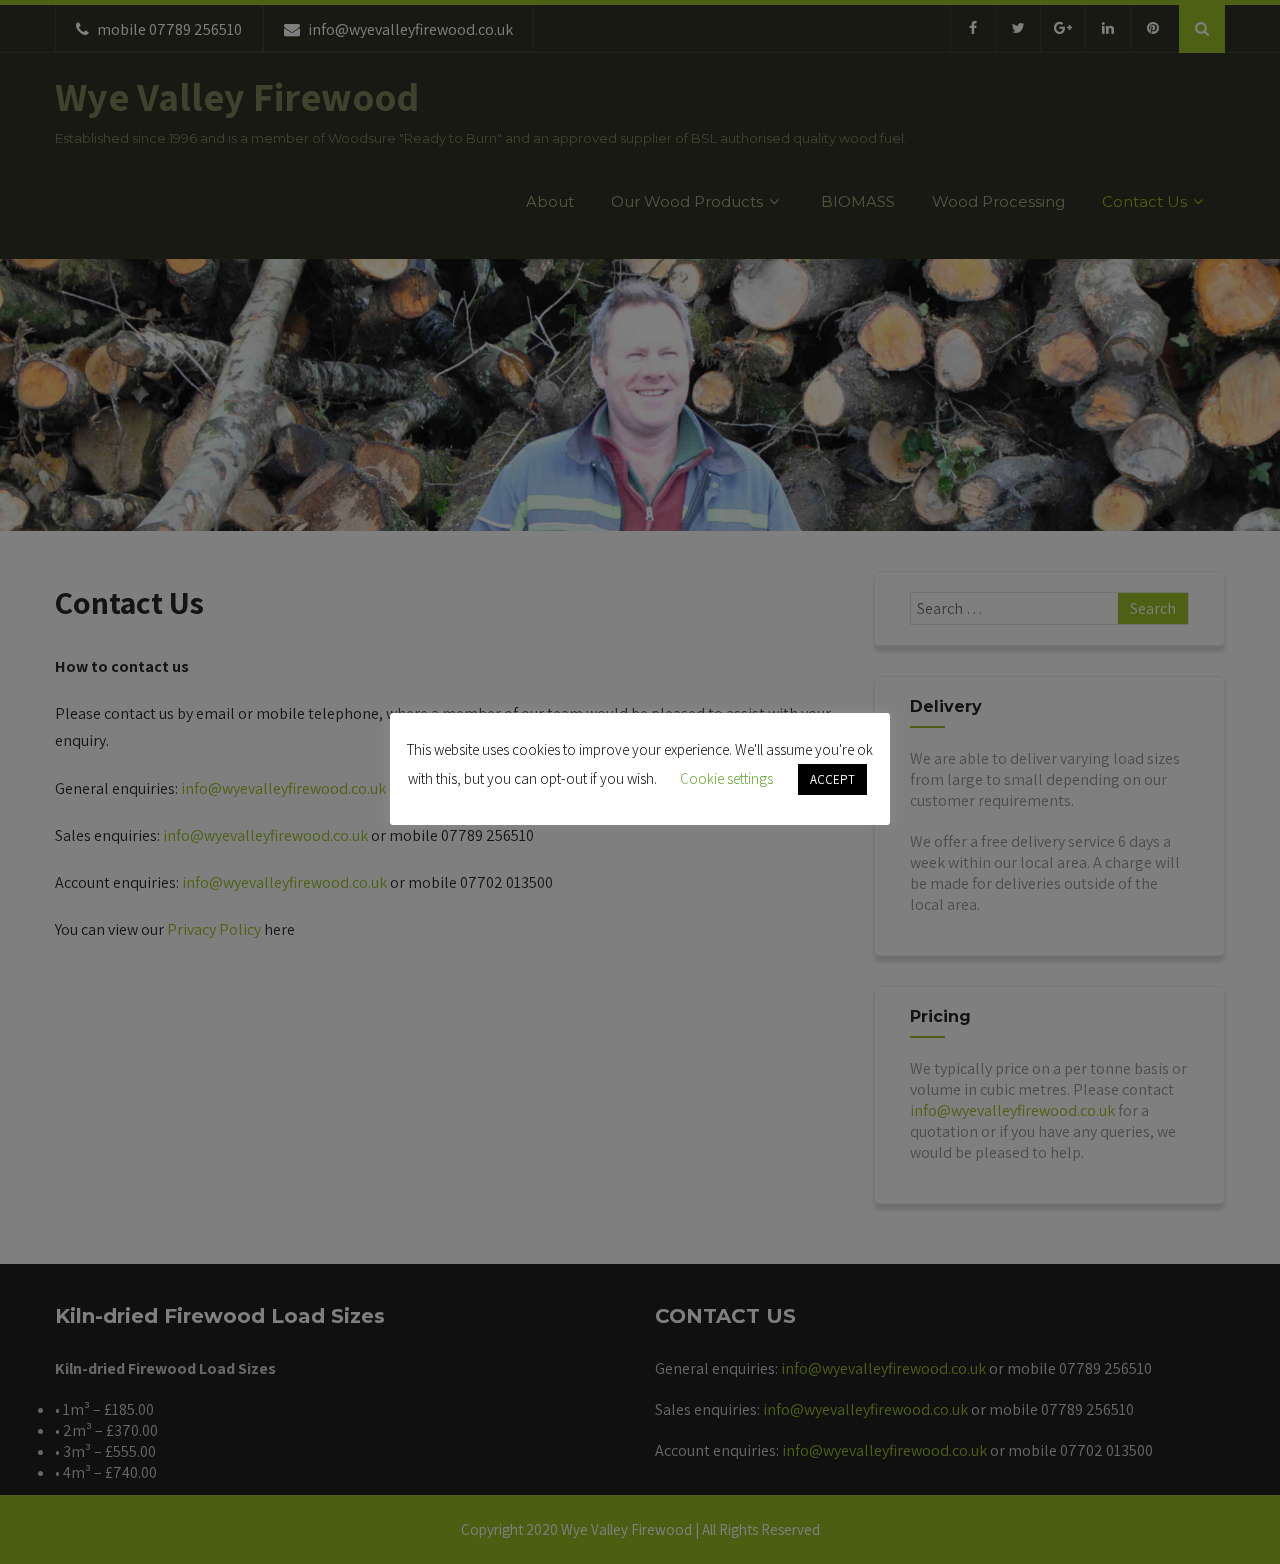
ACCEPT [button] (832, 779)
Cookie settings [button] (726, 778)
